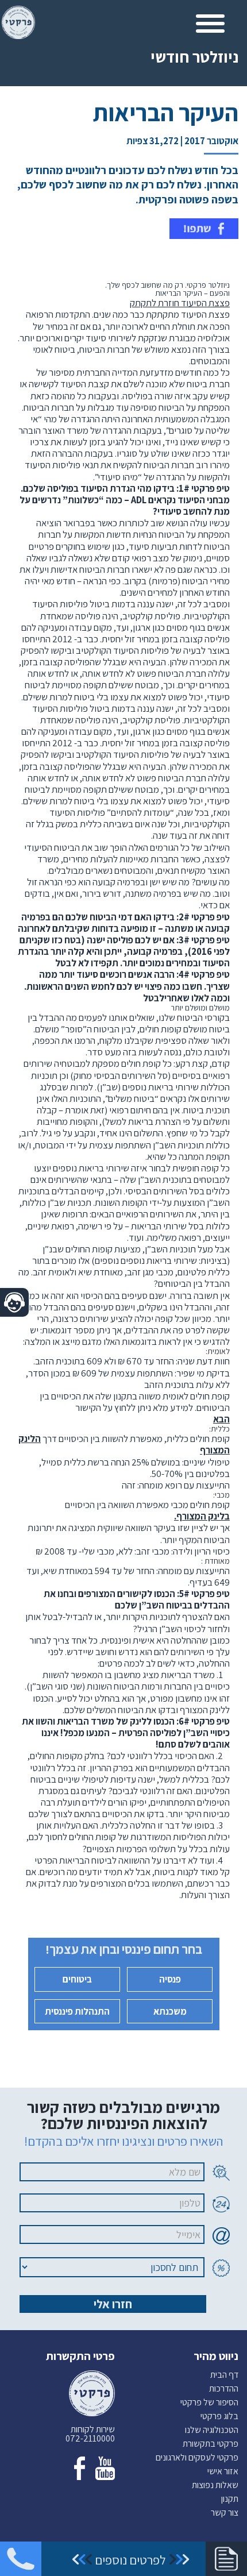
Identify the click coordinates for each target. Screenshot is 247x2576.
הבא (221, 1419)
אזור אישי (223, 2471)
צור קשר (225, 2513)
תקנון (230, 2499)
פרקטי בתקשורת (211, 2444)
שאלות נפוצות (215, 2485)
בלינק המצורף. (202, 1516)
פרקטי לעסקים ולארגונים (197, 2457)
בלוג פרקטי (219, 2416)
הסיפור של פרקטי (209, 2402)
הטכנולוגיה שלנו (212, 2430)
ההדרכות (224, 2388)
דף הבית (224, 2375)
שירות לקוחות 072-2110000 (90, 2434)
